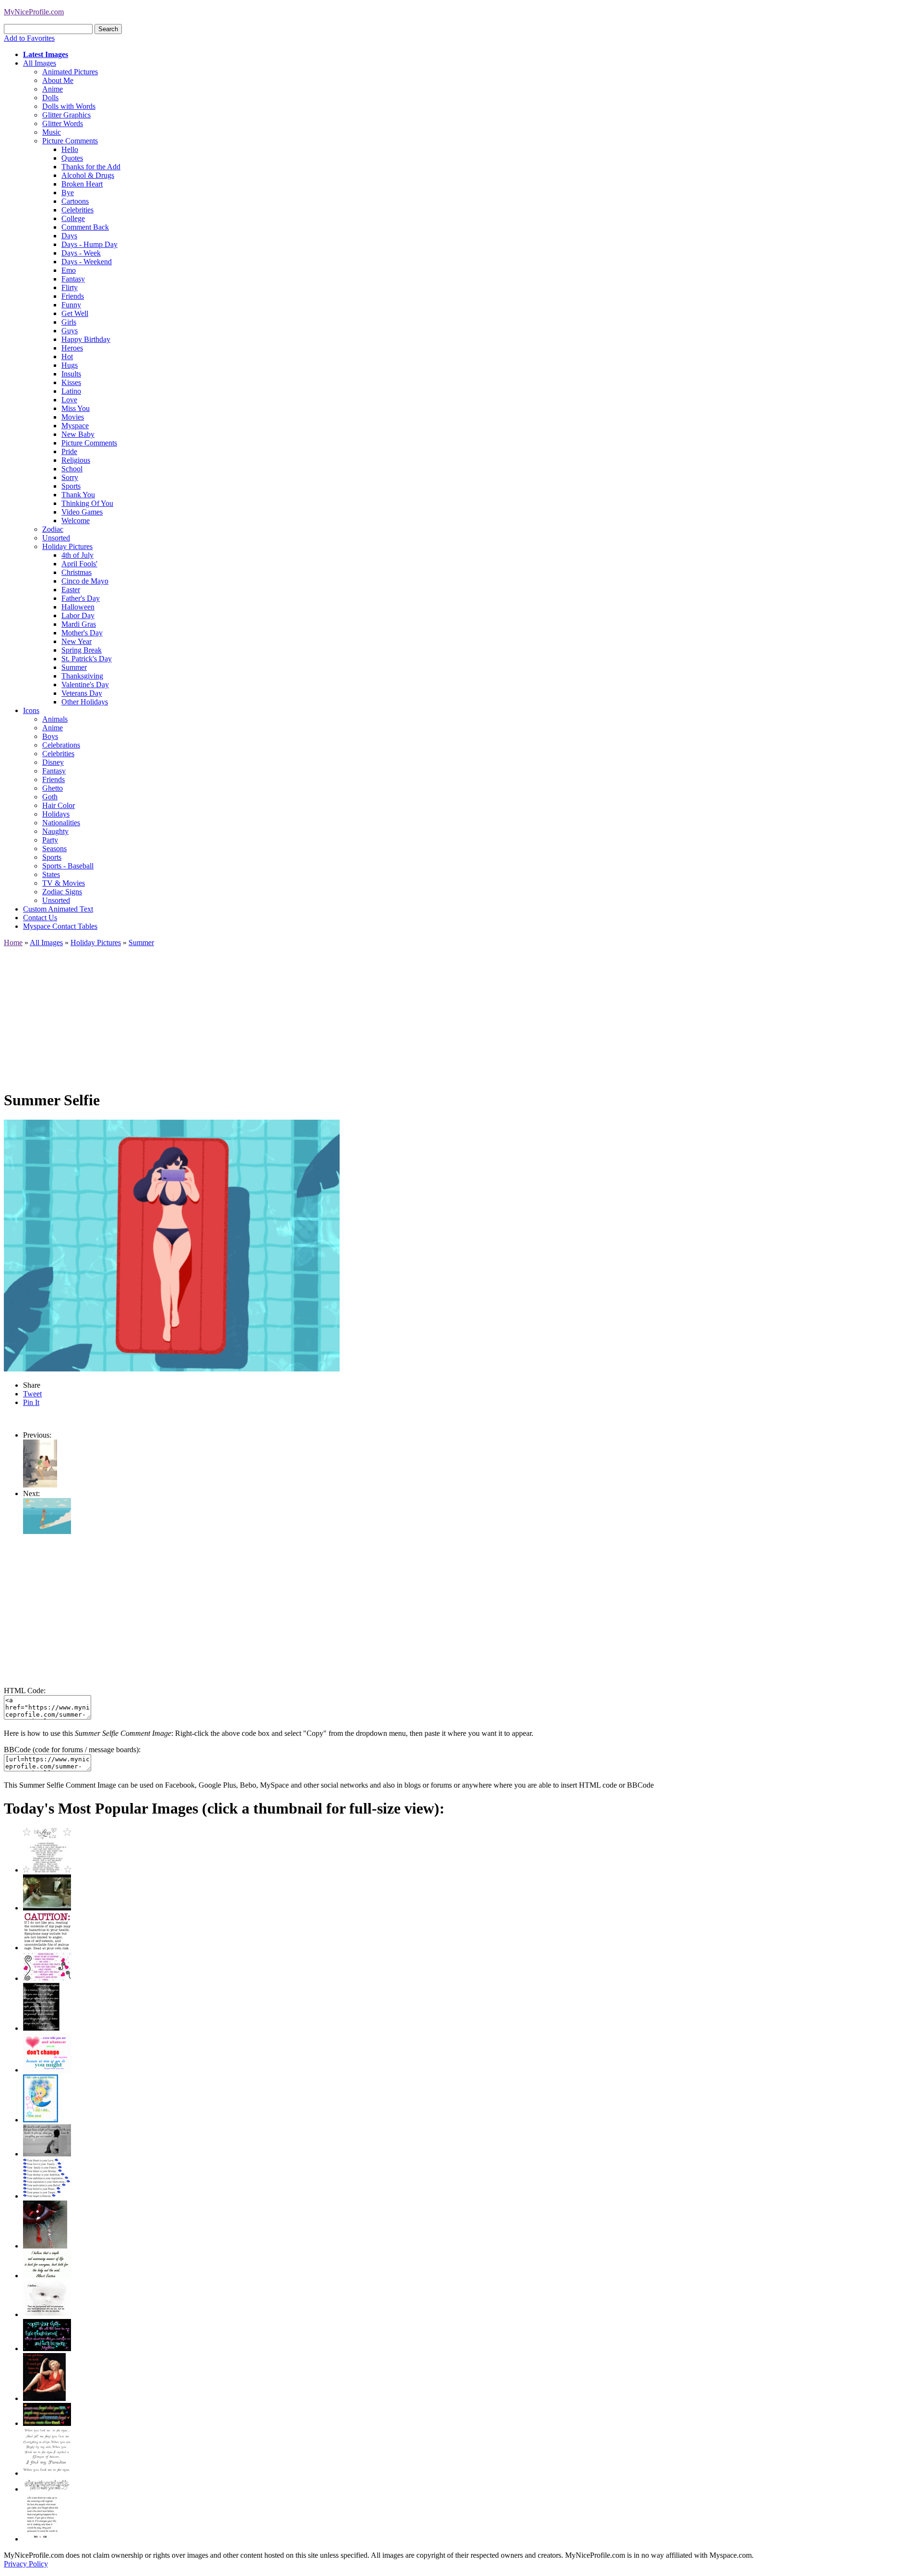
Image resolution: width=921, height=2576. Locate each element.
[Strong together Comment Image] (47, 2348)
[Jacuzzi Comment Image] (47, 1908)
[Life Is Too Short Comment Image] (42, 2539)
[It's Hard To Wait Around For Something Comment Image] (47, 2154)
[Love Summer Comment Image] (40, 1485)
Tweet (32, 1394)
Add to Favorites (29, 38)
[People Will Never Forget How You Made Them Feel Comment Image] (47, 2423)
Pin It (31, 1402)
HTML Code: (25, 1691)
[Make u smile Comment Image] (47, 2489)
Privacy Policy (26, 2564)
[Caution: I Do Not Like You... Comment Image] (47, 1948)
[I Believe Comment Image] (47, 2314)
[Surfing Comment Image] (47, 1531)
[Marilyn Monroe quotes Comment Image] (44, 2398)
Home (13, 943)
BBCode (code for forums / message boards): (72, 1750)
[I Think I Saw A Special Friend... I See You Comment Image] (41, 2120)
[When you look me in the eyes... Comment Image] (47, 2473)
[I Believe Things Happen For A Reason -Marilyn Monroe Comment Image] (41, 2028)
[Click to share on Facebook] (172, 1246)
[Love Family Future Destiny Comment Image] (47, 2196)
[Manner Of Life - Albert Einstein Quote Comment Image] (47, 2276)
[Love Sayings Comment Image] (47, 1870)
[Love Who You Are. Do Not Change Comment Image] (47, 2070)
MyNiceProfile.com (34, 12)
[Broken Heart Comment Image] (45, 2246)
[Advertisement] (292, 1014)
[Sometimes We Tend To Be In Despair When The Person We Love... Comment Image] (47, 1978)
